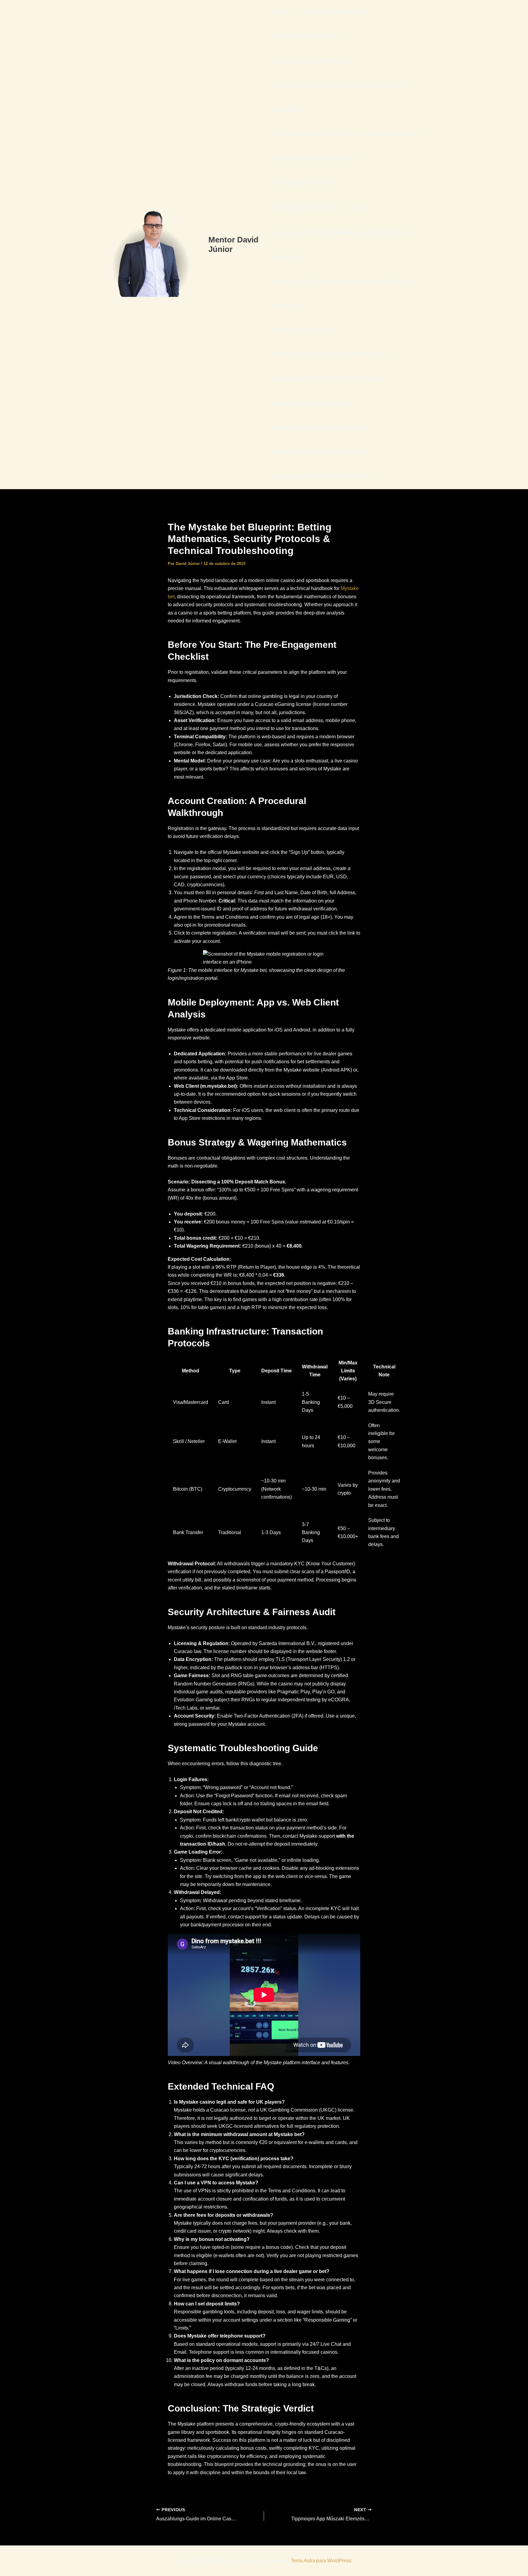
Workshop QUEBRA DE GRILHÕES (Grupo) (319, 428)
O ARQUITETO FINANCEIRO (303, 183)
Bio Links (281, 12)
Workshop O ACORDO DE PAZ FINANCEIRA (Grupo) (329, 354)
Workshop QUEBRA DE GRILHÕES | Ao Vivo (320, 477)
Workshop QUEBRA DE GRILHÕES (310, 403)
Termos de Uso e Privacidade (303, 330)
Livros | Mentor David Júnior (301, 134)
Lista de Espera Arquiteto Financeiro (310, 61)
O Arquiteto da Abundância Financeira (312, 159)
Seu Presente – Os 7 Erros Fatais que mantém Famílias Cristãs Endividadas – (339, 293)
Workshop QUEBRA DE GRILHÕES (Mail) (317, 452)
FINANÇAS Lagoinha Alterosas (305, 37)
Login (347, 134)
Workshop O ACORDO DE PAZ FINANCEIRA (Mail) (327, 379)
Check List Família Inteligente (333, 12)
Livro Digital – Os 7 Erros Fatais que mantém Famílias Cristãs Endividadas (337, 98)
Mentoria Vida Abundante (391, 134)
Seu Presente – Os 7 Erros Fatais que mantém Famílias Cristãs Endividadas (339, 244)
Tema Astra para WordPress (321, 2561)
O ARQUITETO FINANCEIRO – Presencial (317, 208)
